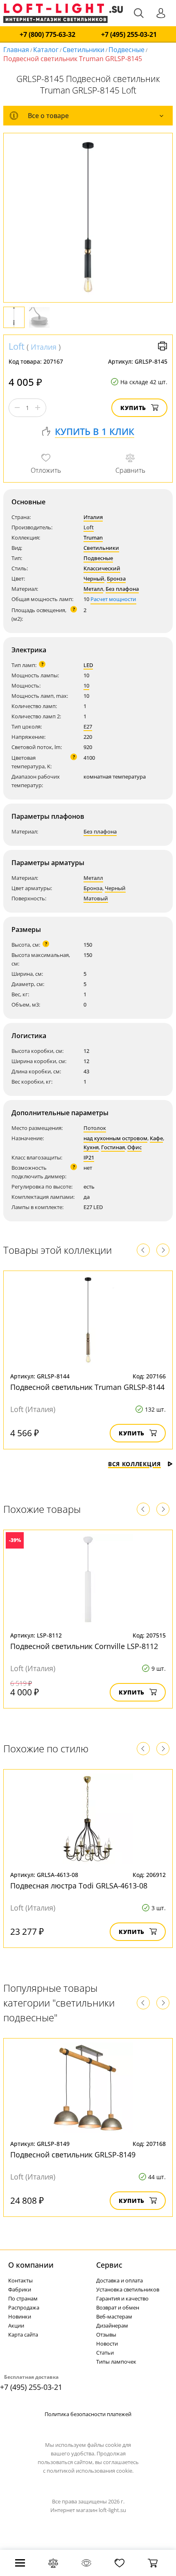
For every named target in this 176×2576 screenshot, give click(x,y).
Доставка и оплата (120, 2280)
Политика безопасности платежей (88, 2414)
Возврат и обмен (118, 2307)
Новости (107, 2344)
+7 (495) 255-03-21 (129, 35)
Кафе (156, 1138)
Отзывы (106, 2335)
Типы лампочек (116, 2362)
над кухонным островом (115, 1138)
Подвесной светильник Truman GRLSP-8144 (87, 1387)
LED (88, 665)
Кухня (91, 1147)
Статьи (105, 2353)
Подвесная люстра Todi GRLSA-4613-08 (79, 1886)
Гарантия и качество (122, 2298)
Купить (133, 408)
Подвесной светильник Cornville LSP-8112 (84, 1646)
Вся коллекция (134, 1464)
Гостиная (113, 1147)
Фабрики (20, 2289)
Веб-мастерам (114, 2316)
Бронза (116, 579)
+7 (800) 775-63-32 (47, 35)
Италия (44, 347)
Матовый (96, 898)
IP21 (89, 1157)
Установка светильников (128, 2289)
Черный (94, 579)
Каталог (46, 50)
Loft (17, 346)
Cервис (109, 2265)
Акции (16, 2325)
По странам (23, 2298)
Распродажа (24, 2307)
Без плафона (122, 589)
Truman (93, 538)
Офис (134, 1147)
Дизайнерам (112, 2325)
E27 (88, 727)
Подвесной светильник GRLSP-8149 (73, 2155)
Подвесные (126, 50)
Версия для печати (162, 346)
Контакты (20, 2280)
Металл (93, 589)
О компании (31, 2265)
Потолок (95, 1128)
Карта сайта (23, 2335)
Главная (16, 50)
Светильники (83, 50)
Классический (102, 568)
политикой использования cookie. (90, 2471)
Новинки (20, 2316)
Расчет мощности (113, 599)
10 (86, 686)
